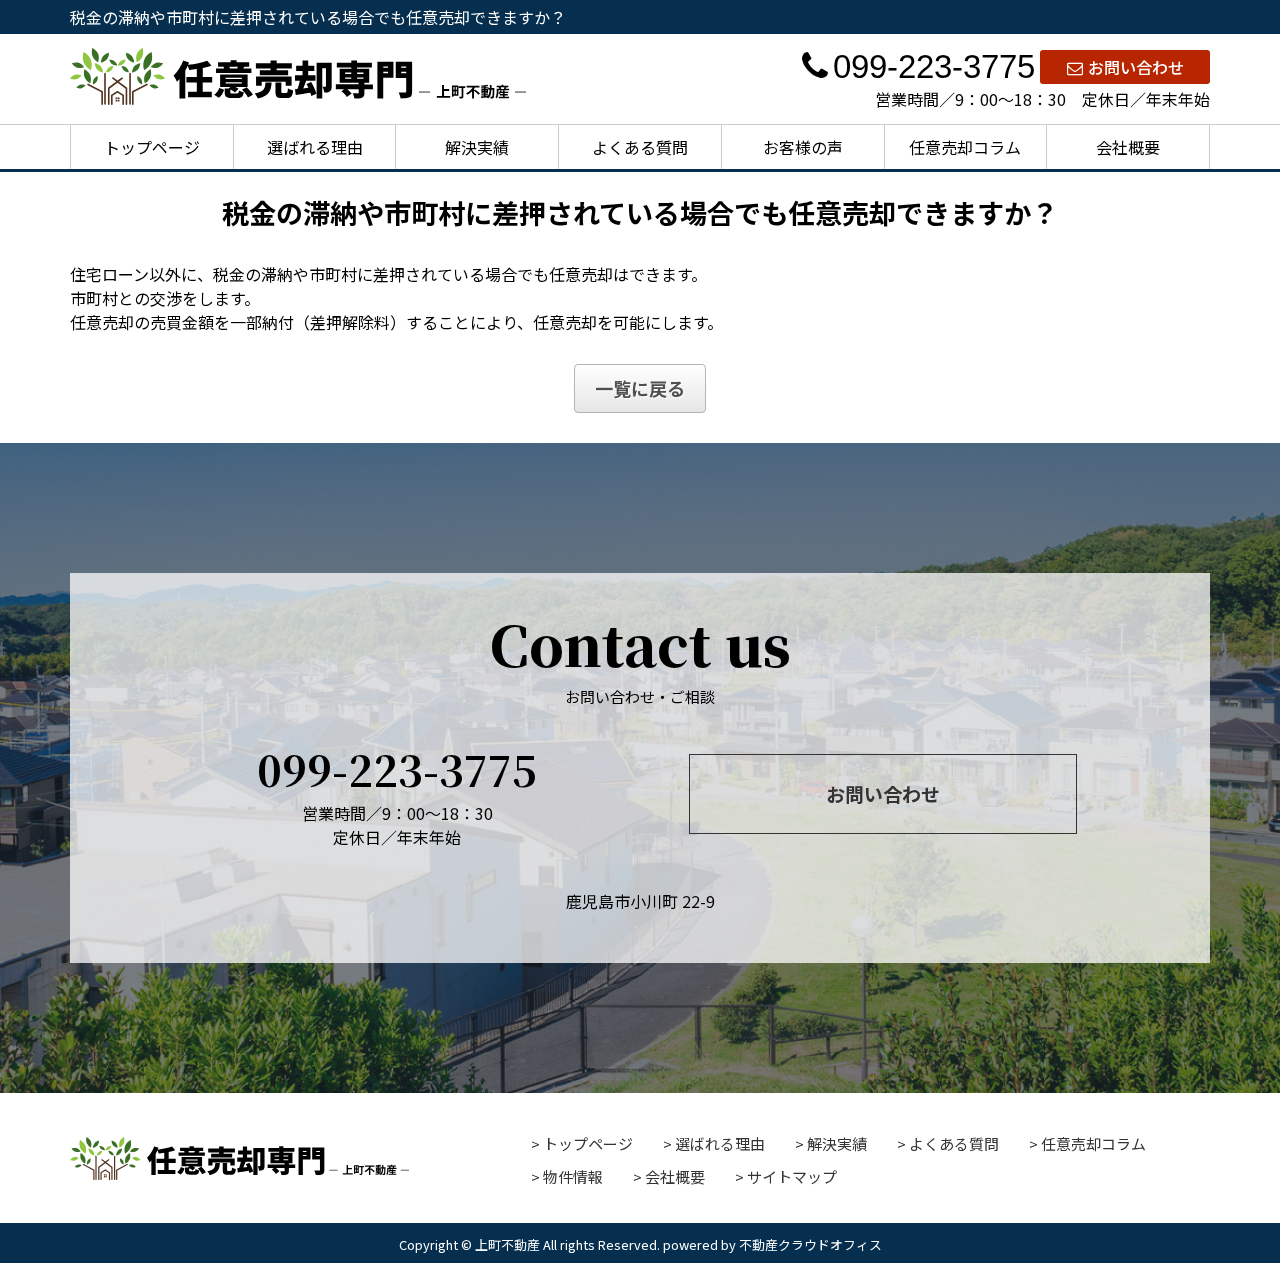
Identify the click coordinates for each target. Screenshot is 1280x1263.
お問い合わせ (1136, 67)
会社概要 (1128, 147)
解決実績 (477, 147)
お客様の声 (803, 147)
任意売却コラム (965, 147)
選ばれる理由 (315, 147)
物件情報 (573, 1176)
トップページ (152, 147)
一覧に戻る (640, 388)
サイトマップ (792, 1176)
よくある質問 (640, 147)
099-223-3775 (934, 66)
